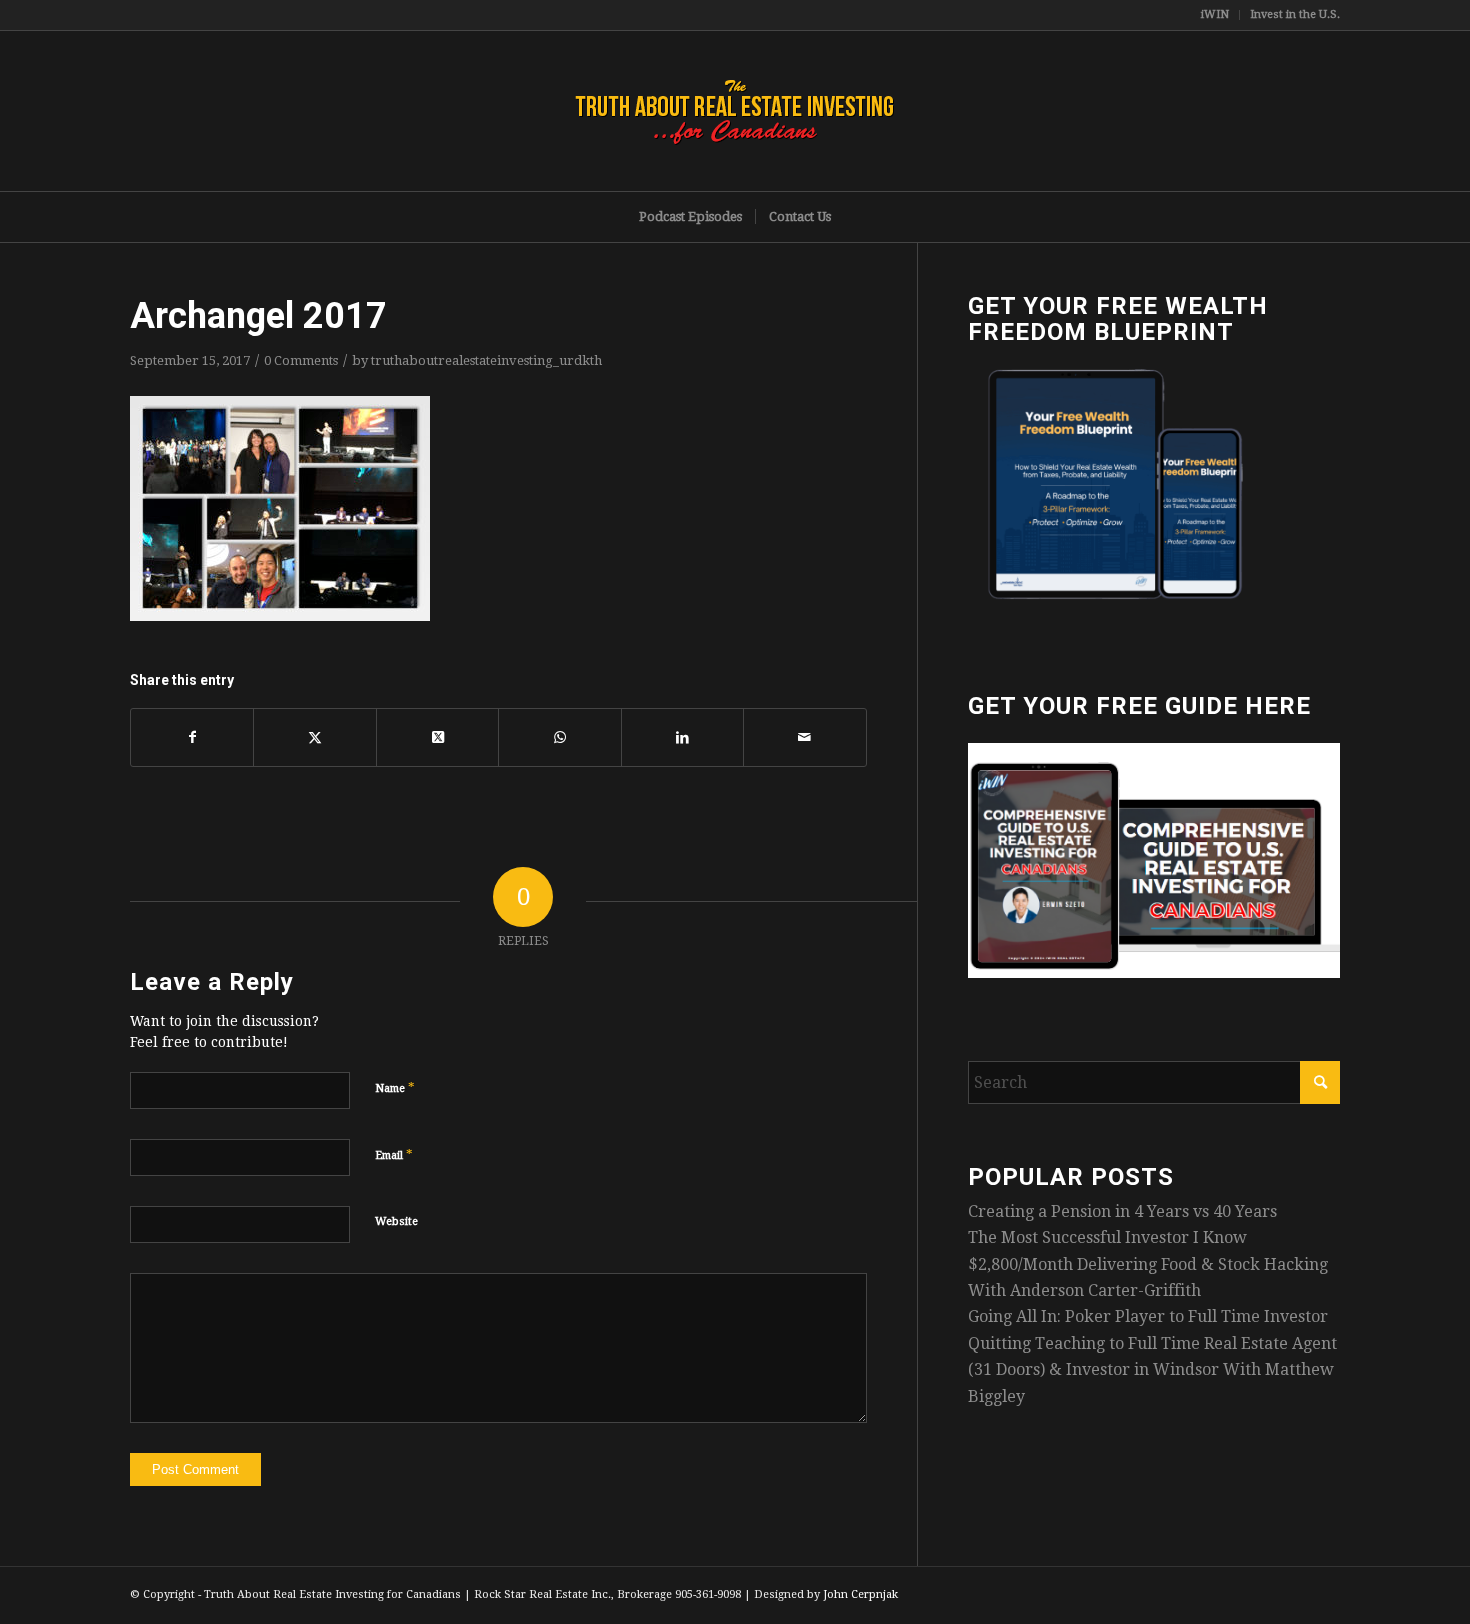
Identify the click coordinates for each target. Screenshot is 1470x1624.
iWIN (1215, 14)
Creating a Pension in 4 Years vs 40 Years (1122, 1211)
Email (394, 1154)
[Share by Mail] (804, 737)
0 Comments (301, 360)
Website (396, 1221)
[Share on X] (314, 737)
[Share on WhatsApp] (559, 737)
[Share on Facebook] (192, 737)
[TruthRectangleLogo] (735, 111)
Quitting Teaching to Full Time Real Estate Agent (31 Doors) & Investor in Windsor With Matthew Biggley (1152, 1370)
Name (395, 1087)
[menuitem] (1215, 15)
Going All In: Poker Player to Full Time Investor (1148, 1316)
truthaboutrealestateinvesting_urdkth (486, 360)
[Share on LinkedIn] (682, 737)
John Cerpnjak (860, 1594)
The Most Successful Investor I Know (1107, 1237)
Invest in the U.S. (1295, 14)
